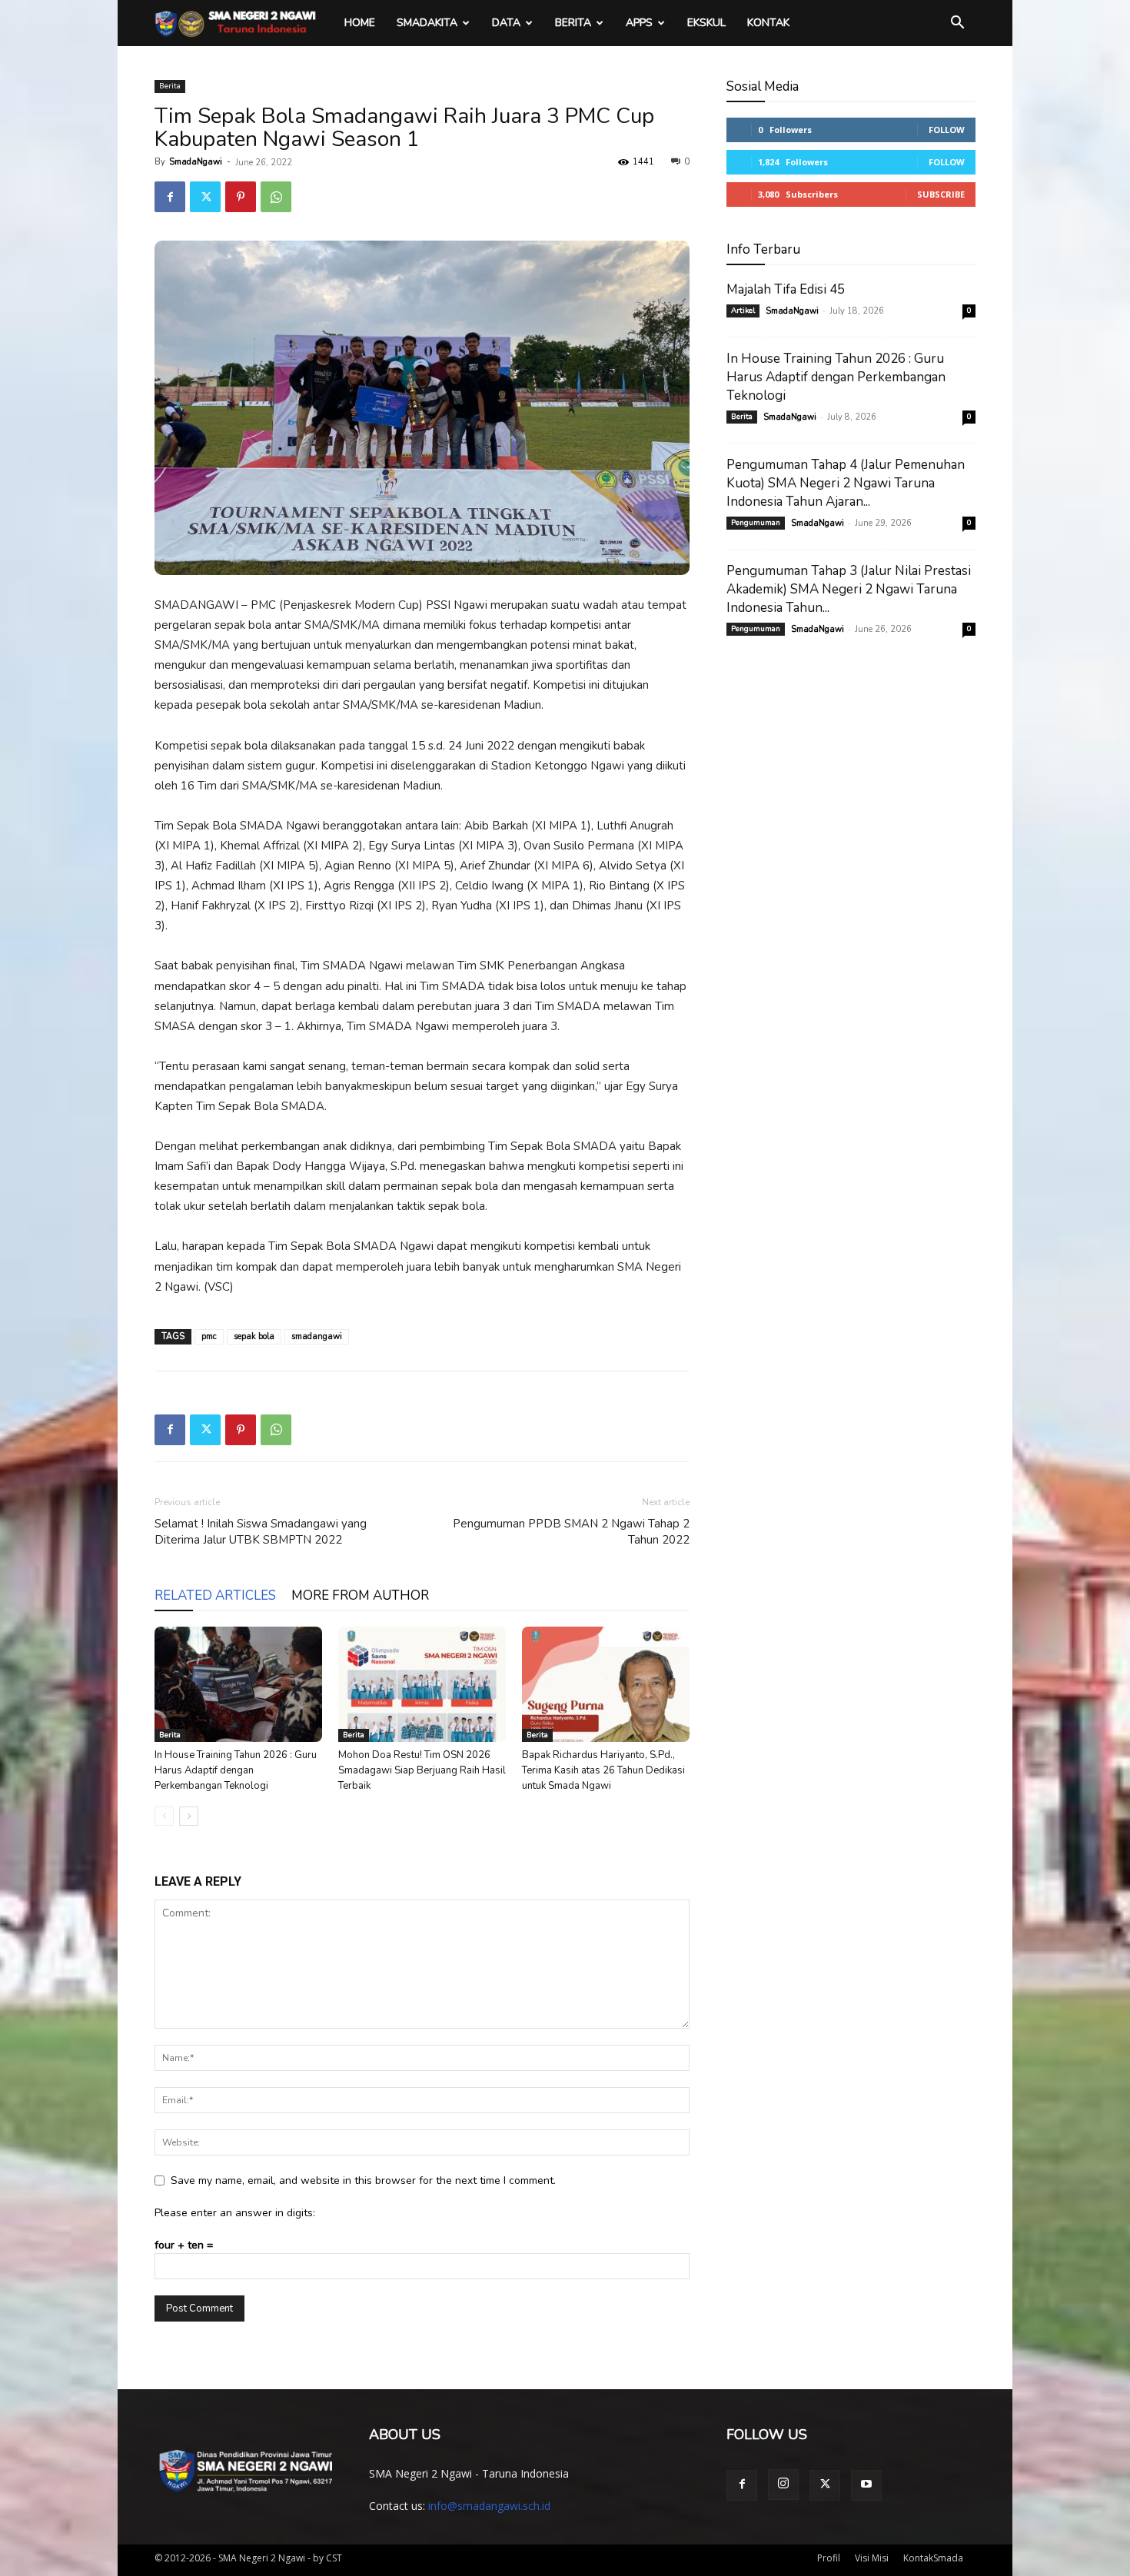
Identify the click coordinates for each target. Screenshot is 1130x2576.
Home (360, 23)
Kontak (768, 23)
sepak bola (254, 1336)
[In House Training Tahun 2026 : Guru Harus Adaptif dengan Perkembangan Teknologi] (238, 1684)
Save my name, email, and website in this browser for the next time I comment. (363, 2180)
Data (506, 23)
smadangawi (317, 1336)
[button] (957, 24)
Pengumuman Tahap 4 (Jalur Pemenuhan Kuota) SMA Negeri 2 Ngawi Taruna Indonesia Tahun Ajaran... (846, 483)
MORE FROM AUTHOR (360, 1595)
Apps (639, 23)
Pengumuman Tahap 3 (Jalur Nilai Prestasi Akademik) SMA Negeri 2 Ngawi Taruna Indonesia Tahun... (849, 589)
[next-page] (189, 1816)
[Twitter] (205, 197)
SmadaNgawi (196, 162)
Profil (829, 2558)
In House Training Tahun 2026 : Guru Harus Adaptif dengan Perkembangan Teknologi (236, 1770)
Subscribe (941, 194)
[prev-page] (164, 1816)
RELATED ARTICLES (215, 1595)
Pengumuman (756, 523)
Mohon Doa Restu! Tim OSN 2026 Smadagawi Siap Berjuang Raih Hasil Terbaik (422, 1770)
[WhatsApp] (276, 197)
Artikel (743, 311)
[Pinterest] (241, 197)
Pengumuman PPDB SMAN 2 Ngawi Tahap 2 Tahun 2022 (571, 1532)
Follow (947, 130)
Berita (573, 23)
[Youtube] (866, 2485)
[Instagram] (783, 2485)
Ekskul (706, 23)
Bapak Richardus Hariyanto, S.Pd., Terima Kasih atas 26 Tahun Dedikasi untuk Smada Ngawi (603, 1770)
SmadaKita (427, 23)
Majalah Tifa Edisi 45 (786, 289)
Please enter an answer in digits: (235, 2213)
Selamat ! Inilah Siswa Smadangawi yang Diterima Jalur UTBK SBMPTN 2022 (261, 1532)
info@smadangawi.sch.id (489, 2506)
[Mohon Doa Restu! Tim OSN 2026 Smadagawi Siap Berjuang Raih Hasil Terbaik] (422, 1684)
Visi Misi (872, 2558)
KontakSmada (933, 2558)
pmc (209, 1336)
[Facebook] (170, 197)
